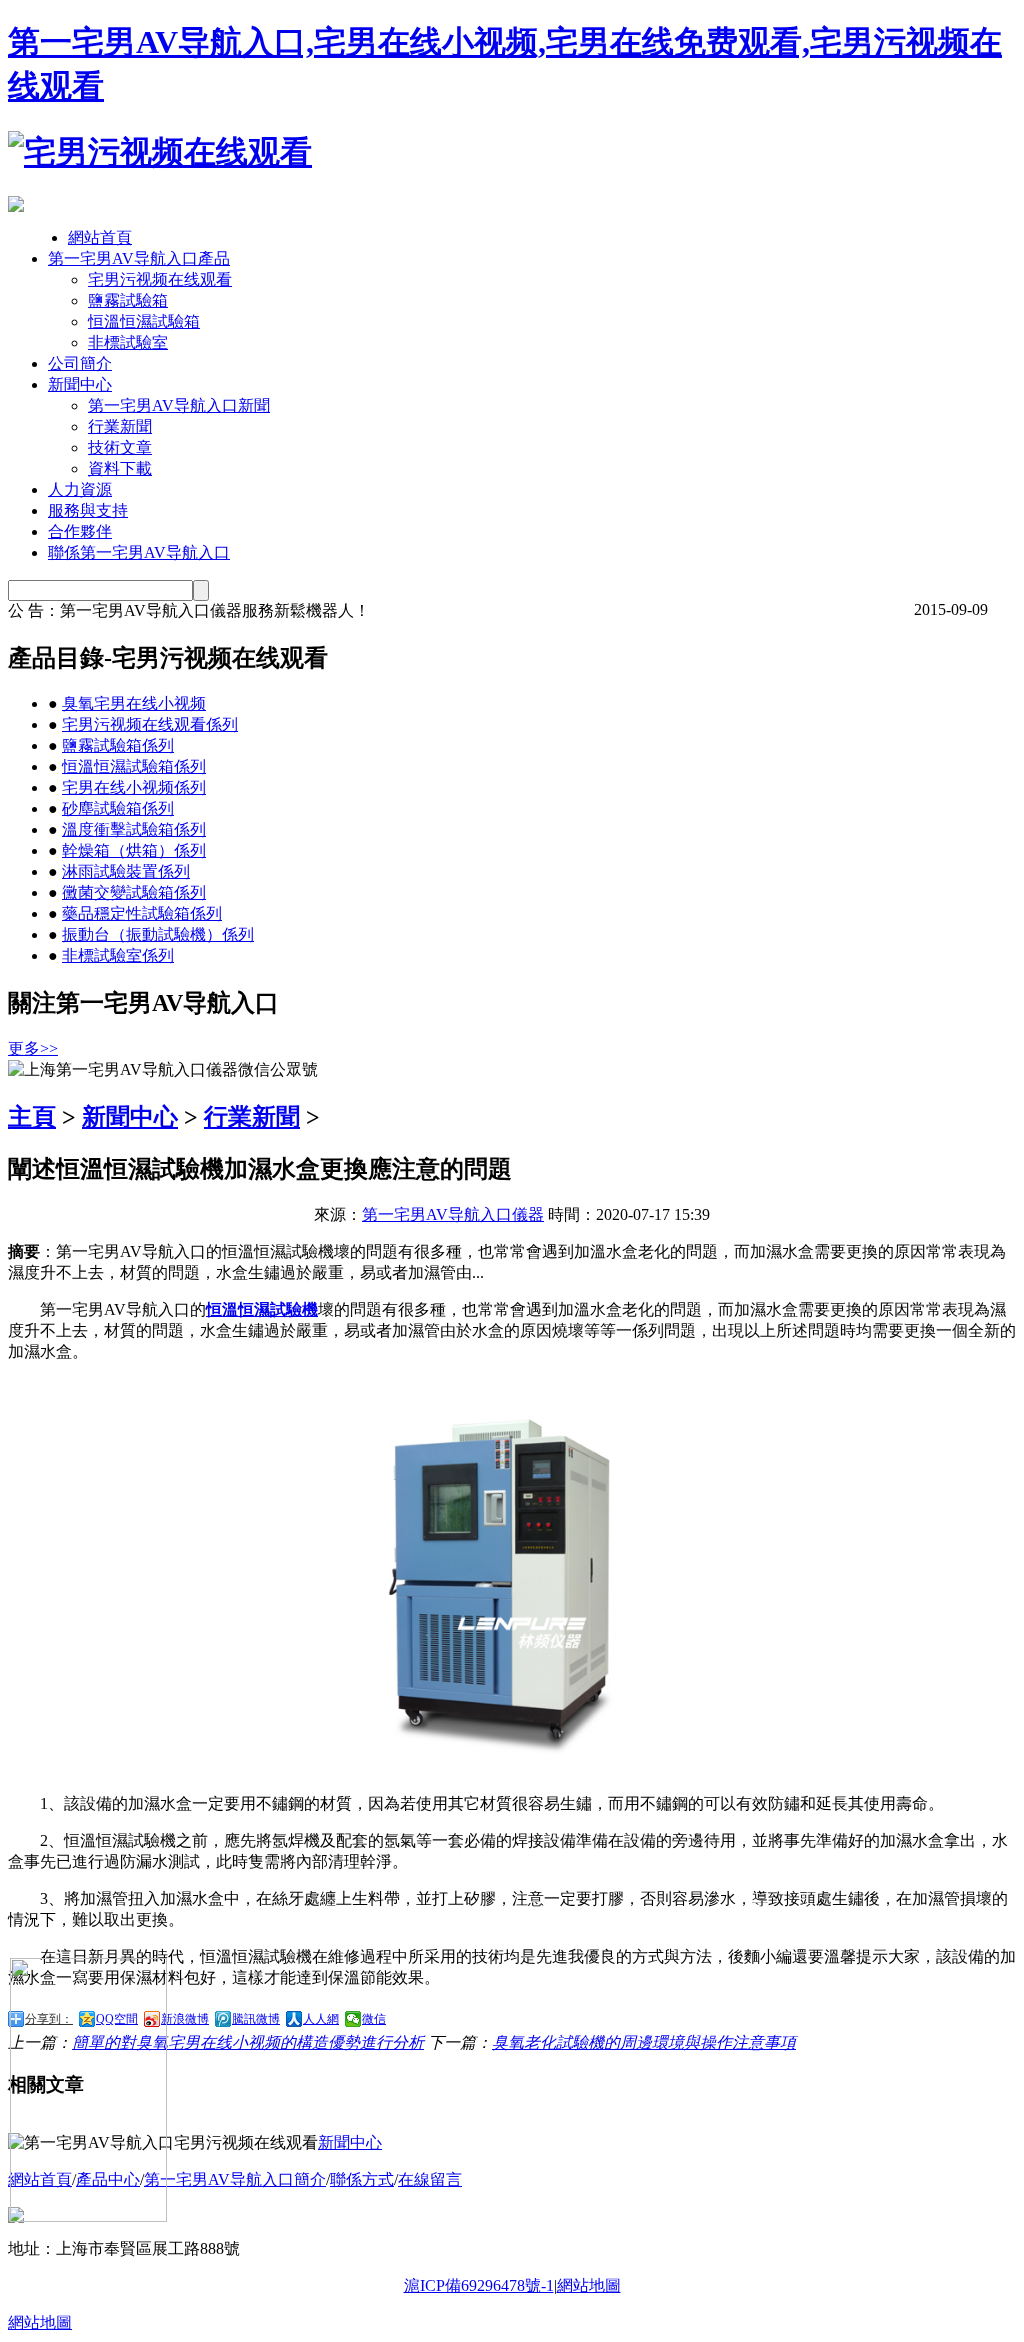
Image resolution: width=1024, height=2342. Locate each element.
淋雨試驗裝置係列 (126, 871)
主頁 (32, 1117)
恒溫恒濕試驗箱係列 (134, 766)
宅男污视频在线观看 (160, 279)
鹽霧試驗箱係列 (118, 745)
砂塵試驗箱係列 (118, 808)
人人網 (321, 2019)
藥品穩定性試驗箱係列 (142, 913)
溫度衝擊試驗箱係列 (134, 829)
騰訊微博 (256, 2019)
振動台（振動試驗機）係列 (158, 934)
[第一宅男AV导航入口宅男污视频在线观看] (160, 152)
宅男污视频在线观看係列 (150, 724)
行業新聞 (120, 426)
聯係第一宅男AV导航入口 (139, 552)
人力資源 (80, 489)
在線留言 (430, 2179)
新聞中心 (80, 384)
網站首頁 (100, 237)
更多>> (33, 1048)
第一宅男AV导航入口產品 (139, 258)
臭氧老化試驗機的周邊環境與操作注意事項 (644, 2042)
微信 (374, 2019)
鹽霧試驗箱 (128, 300)
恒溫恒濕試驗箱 (144, 321)
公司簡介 (80, 363)
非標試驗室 (128, 342)
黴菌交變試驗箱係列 (134, 892)
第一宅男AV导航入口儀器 (453, 1214)
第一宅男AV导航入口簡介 (235, 2179)
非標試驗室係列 (118, 955)
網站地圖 (589, 2285)
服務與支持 (88, 510)
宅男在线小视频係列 (134, 787)
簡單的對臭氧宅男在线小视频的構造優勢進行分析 (248, 2042)
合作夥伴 (80, 531)
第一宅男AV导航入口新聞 (179, 405)
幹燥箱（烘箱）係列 (134, 850)
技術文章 (120, 447)
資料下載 (120, 468)
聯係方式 (362, 2179)
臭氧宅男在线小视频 (134, 703)
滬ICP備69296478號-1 (479, 2285)
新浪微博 (185, 2019)
